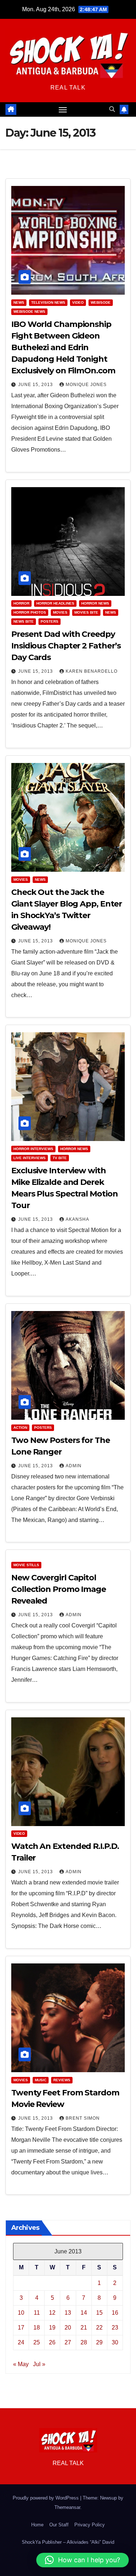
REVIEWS (62, 2080)
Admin (74, 1466)
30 (115, 2342)
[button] (112, 109)
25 (37, 2342)
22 (99, 2328)
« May (21, 2364)
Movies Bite (86, 612)
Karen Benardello (92, 671)
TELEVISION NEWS (48, 302)
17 (21, 2328)
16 (115, 2313)
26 (52, 2342)
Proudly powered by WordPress (46, 2498)
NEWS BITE (24, 621)
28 (84, 2342)
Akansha (77, 1219)
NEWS (19, 302)
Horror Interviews (33, 1149)
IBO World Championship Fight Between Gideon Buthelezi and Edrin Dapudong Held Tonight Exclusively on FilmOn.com (63, 347)
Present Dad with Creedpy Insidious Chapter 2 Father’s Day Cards (66, 646)
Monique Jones (86, 385)
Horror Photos (30, 612)
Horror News (95, 603)
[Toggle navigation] (63, 109)
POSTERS (50, 621)
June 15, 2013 (36, 385)
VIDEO (78, 302)
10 (21, 2313)
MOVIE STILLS (26, 1565)
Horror (21, 603)
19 (52, 2328)
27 (68, 2342)
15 (99, 2313)
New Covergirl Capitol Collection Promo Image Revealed (59, 1589)
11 (37, 2313)
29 (99, 2342)
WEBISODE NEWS (29, 312)
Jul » (39, 2364)
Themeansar (67, 2507)
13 (68, 2313)
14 (84, 2313)
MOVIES (60, 612)
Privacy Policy (90, 2525)
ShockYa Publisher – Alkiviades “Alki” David (68, 2542)
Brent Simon (83, 2118)
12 (52, 2313)
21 (84, 2328)
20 (68, 2328)
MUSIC (41, 2080)
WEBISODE (101, 302)
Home (37, 2525)
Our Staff (59, 2525)
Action (20, 1428)
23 (115, 2328)
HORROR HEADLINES (55, 603)
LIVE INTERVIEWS (30, 1158)
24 (21, 2342)
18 (37, 2328)
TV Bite (60, 1158)
